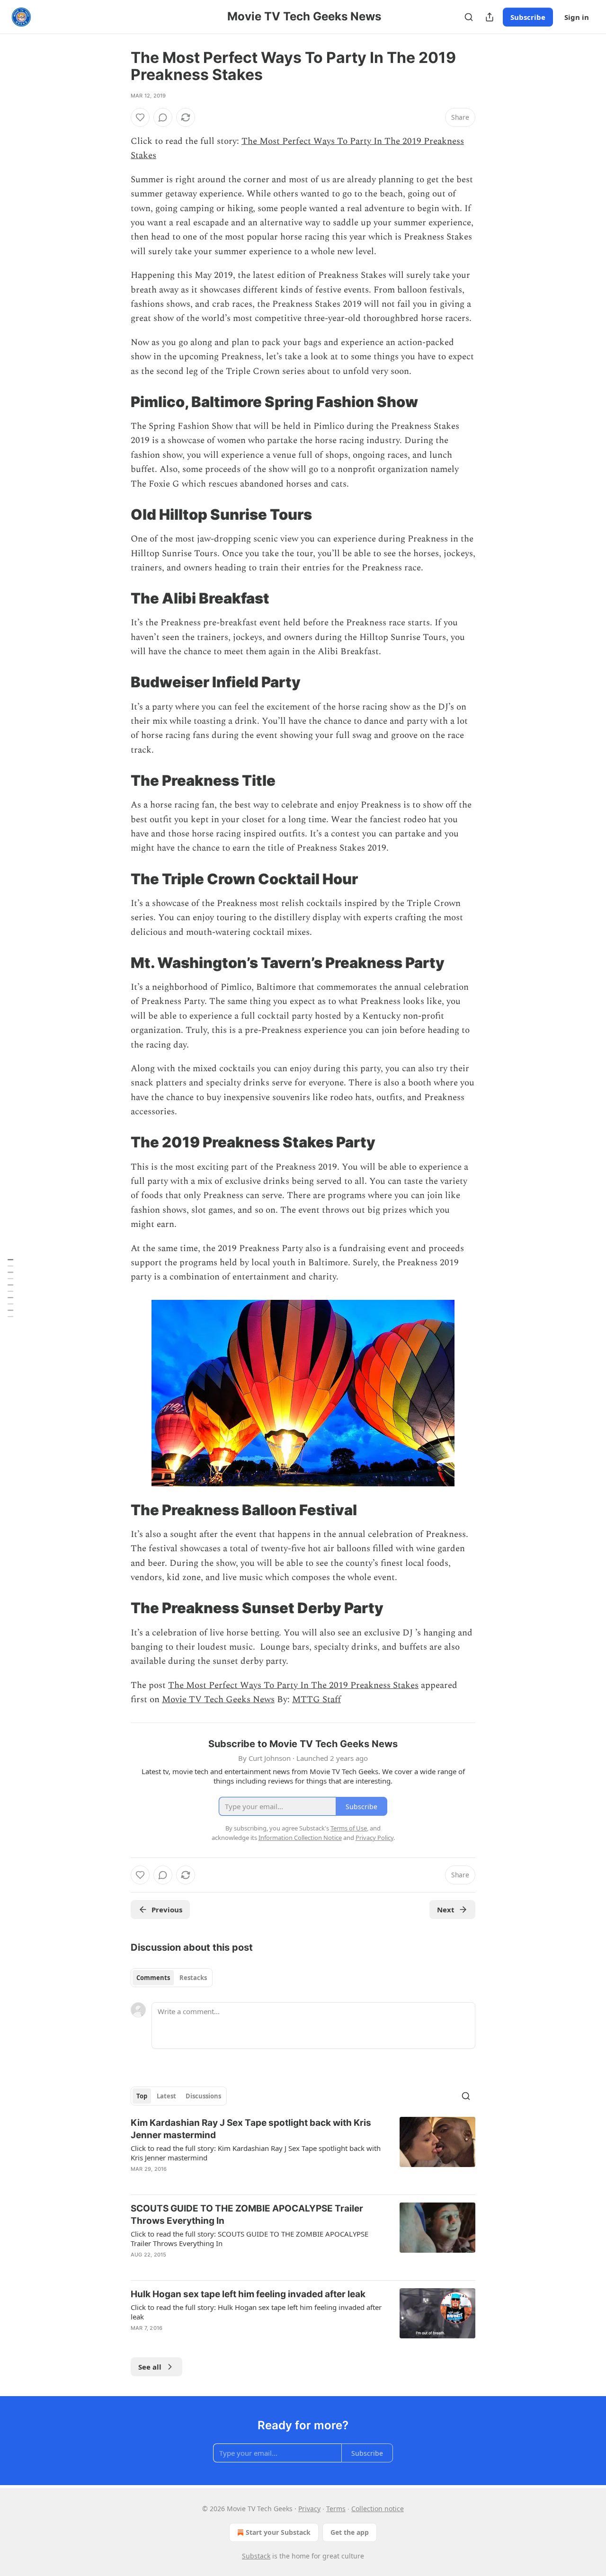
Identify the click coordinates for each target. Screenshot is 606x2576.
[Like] (140, 117)
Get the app (350, 2532)
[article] (303, 2152)
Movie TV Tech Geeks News (218, 1700)
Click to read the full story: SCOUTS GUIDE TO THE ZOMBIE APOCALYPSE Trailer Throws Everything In (250, 2238)
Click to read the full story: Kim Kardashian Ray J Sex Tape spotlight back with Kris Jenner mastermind (256, 2153)
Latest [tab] (166, 2096)
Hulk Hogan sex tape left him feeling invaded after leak (248, 2294)
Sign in (577, 17)
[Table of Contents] (10, 1288)
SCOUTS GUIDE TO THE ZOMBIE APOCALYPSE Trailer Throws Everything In (247, 2215)
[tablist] (172, 1978)
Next (446, 1910)
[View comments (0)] (163, 117)
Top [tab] (142, 2096)
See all (150, 2367)
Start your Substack (278, 2532)
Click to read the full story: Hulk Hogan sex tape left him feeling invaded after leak (256, 2312)
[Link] (117, 402)
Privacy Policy (374, 1838)
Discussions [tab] (203, 2096)
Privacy (309, 2509)
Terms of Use (349, 1828)
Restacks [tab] (193, 1978)
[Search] (469, 17)
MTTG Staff (316, 1700)
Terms (336, 2509)
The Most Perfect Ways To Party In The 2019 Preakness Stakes (293, 1685)
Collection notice (378, 2509)
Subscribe (528, 17)
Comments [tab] (153, 1978)
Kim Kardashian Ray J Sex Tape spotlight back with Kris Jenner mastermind (251, 2129)
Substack (256, 2556)
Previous (167, 1910)
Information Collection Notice (300, 1838)
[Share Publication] (490, 17)
